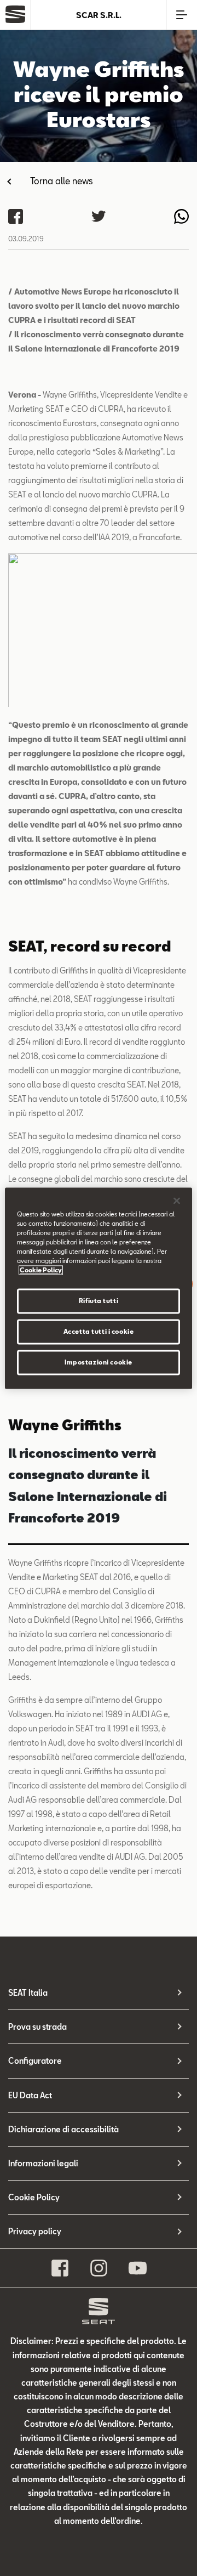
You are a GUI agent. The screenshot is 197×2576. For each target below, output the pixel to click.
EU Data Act (30, 2095)
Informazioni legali (43, 2163)
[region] (99, 1288)
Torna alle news (62, 181)
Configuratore (35, 2061)
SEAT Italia (28, 1993)
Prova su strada (37, 2027)
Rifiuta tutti (99, 1301)
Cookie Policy (34, 2197)
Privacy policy (35, 2231)
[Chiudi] (177, 1201)
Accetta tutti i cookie (99, 1331)
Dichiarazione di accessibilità (63, 2129)
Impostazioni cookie (99, 1362)
